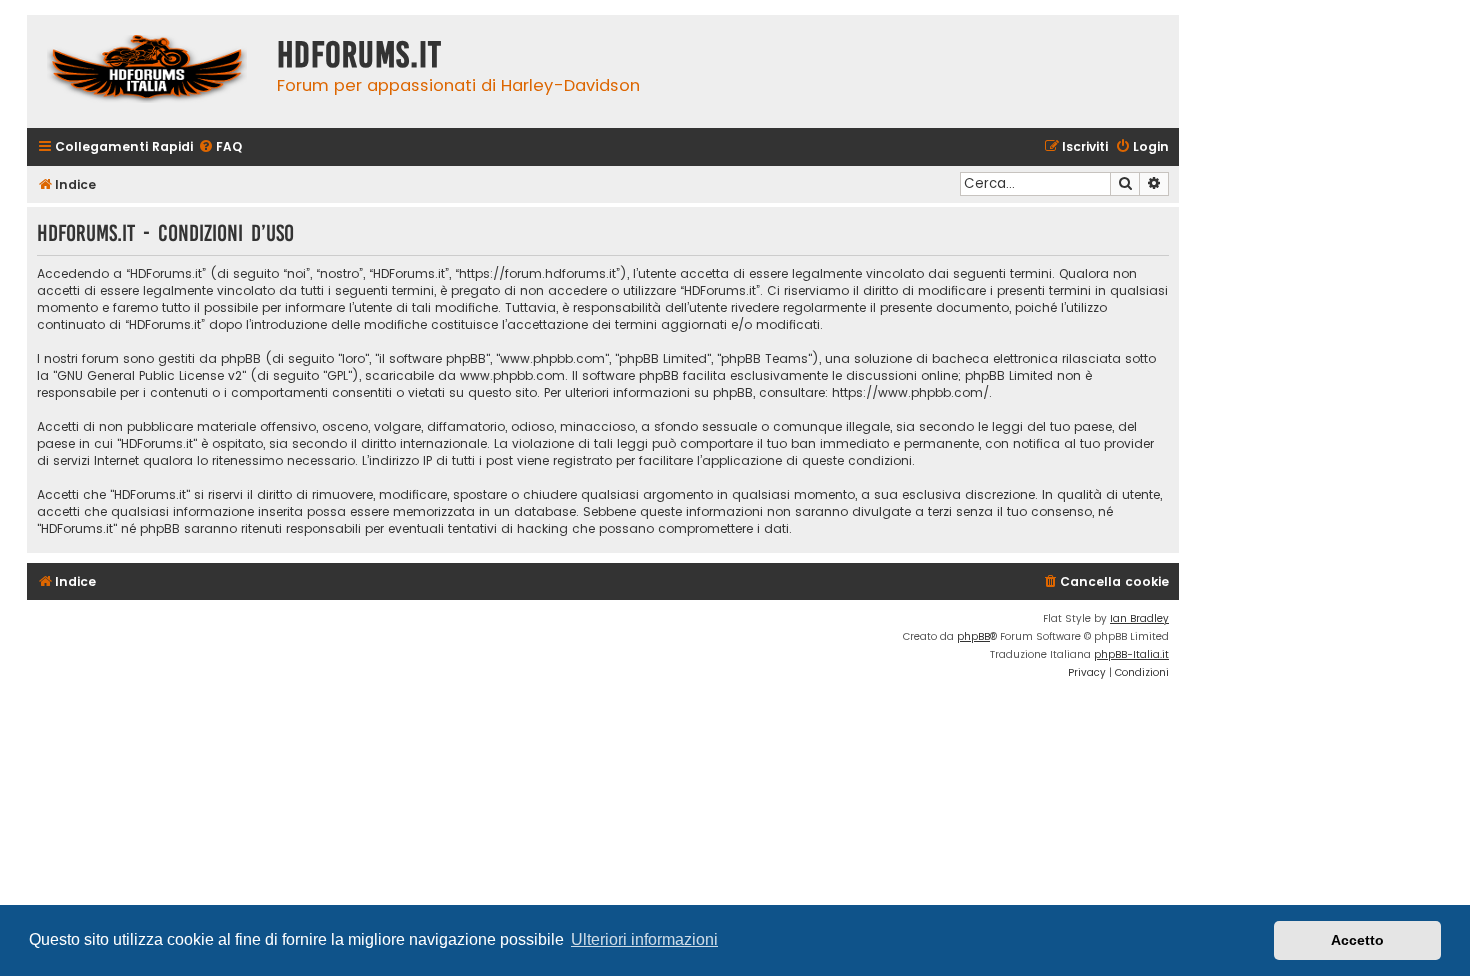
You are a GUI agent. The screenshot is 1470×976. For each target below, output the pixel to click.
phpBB (973, 636)
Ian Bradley (1139, 618)
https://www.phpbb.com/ (910, 392)
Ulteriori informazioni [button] (644, 939)
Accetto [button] (1357, 940)
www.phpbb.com (512, 375)
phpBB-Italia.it (1131, 654)
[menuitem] (220, 147)
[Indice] (147, 71)
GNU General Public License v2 (149, 375)
